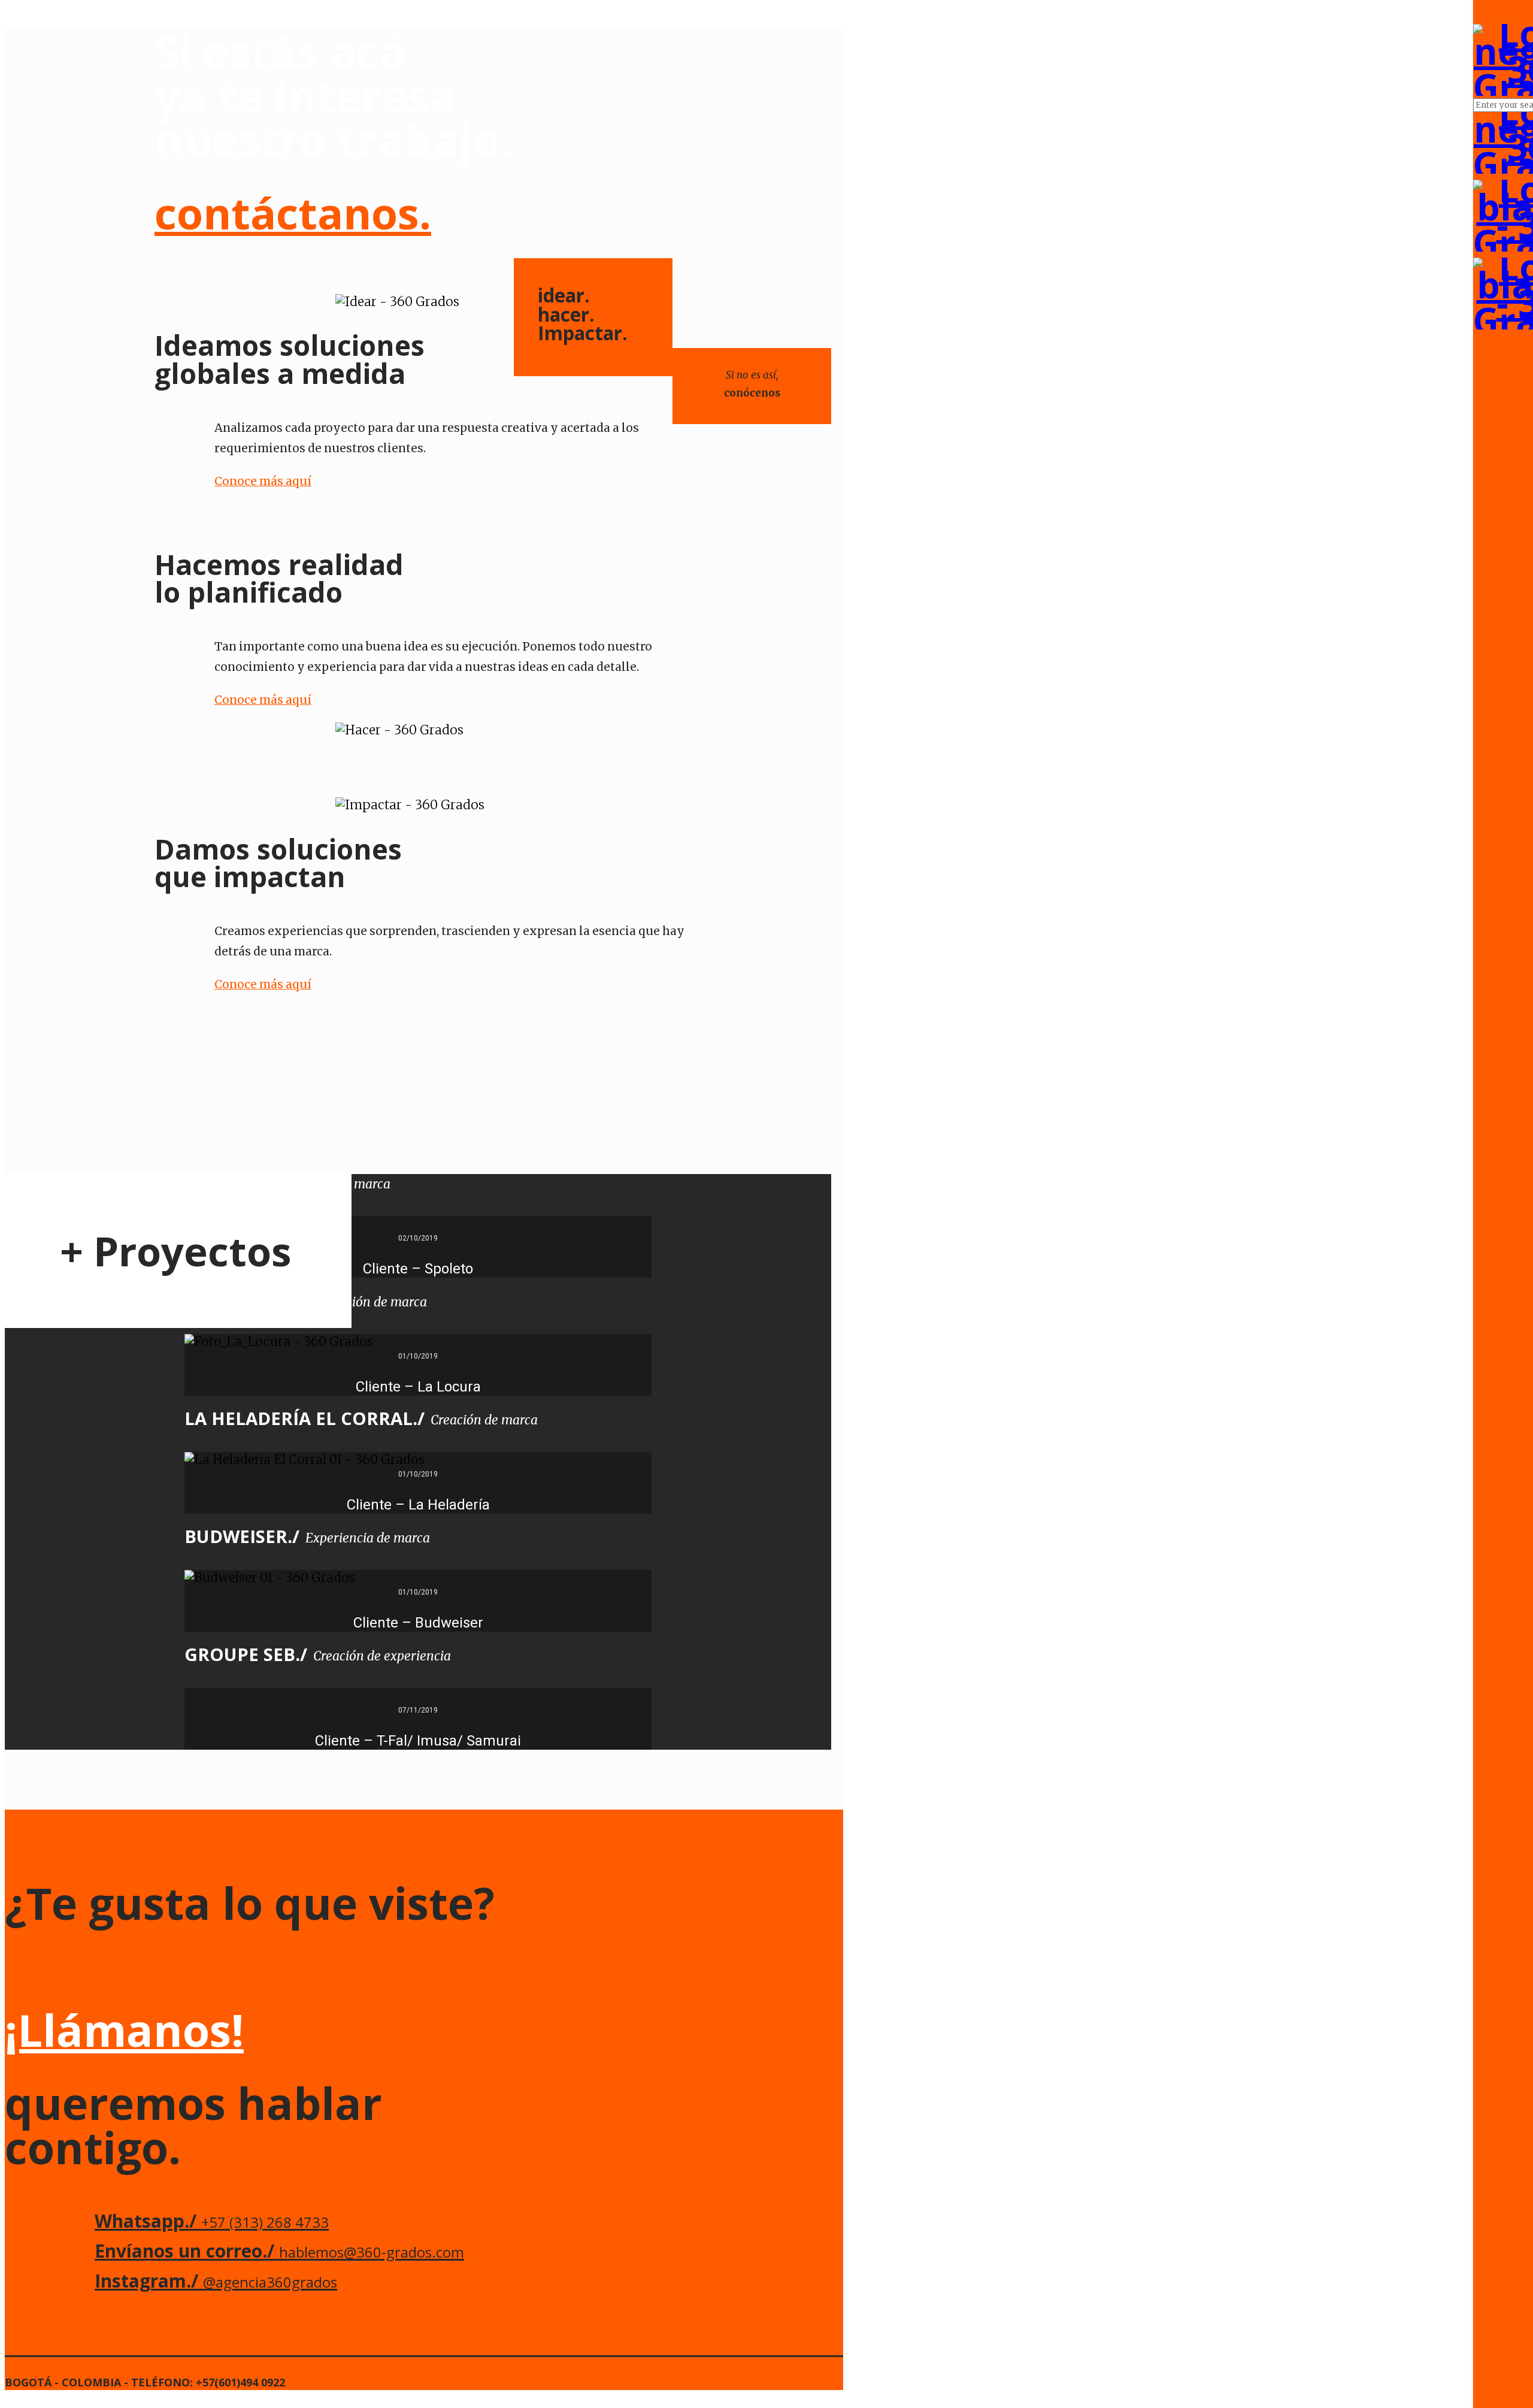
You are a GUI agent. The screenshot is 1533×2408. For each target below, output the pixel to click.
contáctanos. (293, 213)
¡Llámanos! (124, 2030)
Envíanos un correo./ (279, 2251)
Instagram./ (216, 2281)
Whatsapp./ (212, 2221)
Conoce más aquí (263, 481)
